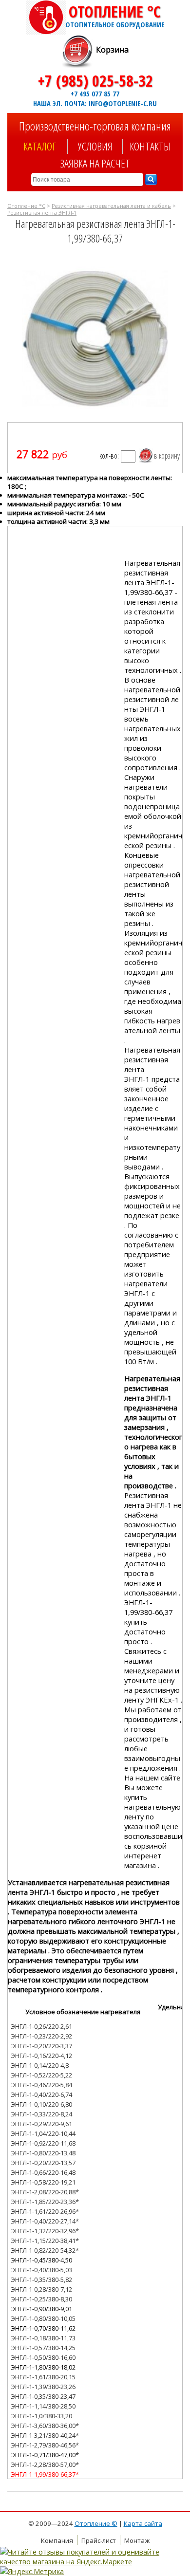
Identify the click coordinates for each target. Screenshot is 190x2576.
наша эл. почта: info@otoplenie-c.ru (95, 103)
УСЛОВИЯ (95, 146)
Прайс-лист (99, 2540)
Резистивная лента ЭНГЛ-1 (42, 213)
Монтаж (137, 2540)
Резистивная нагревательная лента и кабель (111, 206)
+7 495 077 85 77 (95, 93)
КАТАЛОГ (40, 146)
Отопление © (96, 2523)
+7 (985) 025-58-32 (95, 81)
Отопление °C (115, 15)
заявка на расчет (95, 163)
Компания (57, 2540)
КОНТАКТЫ (150, 146)
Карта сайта (143, 2523)
